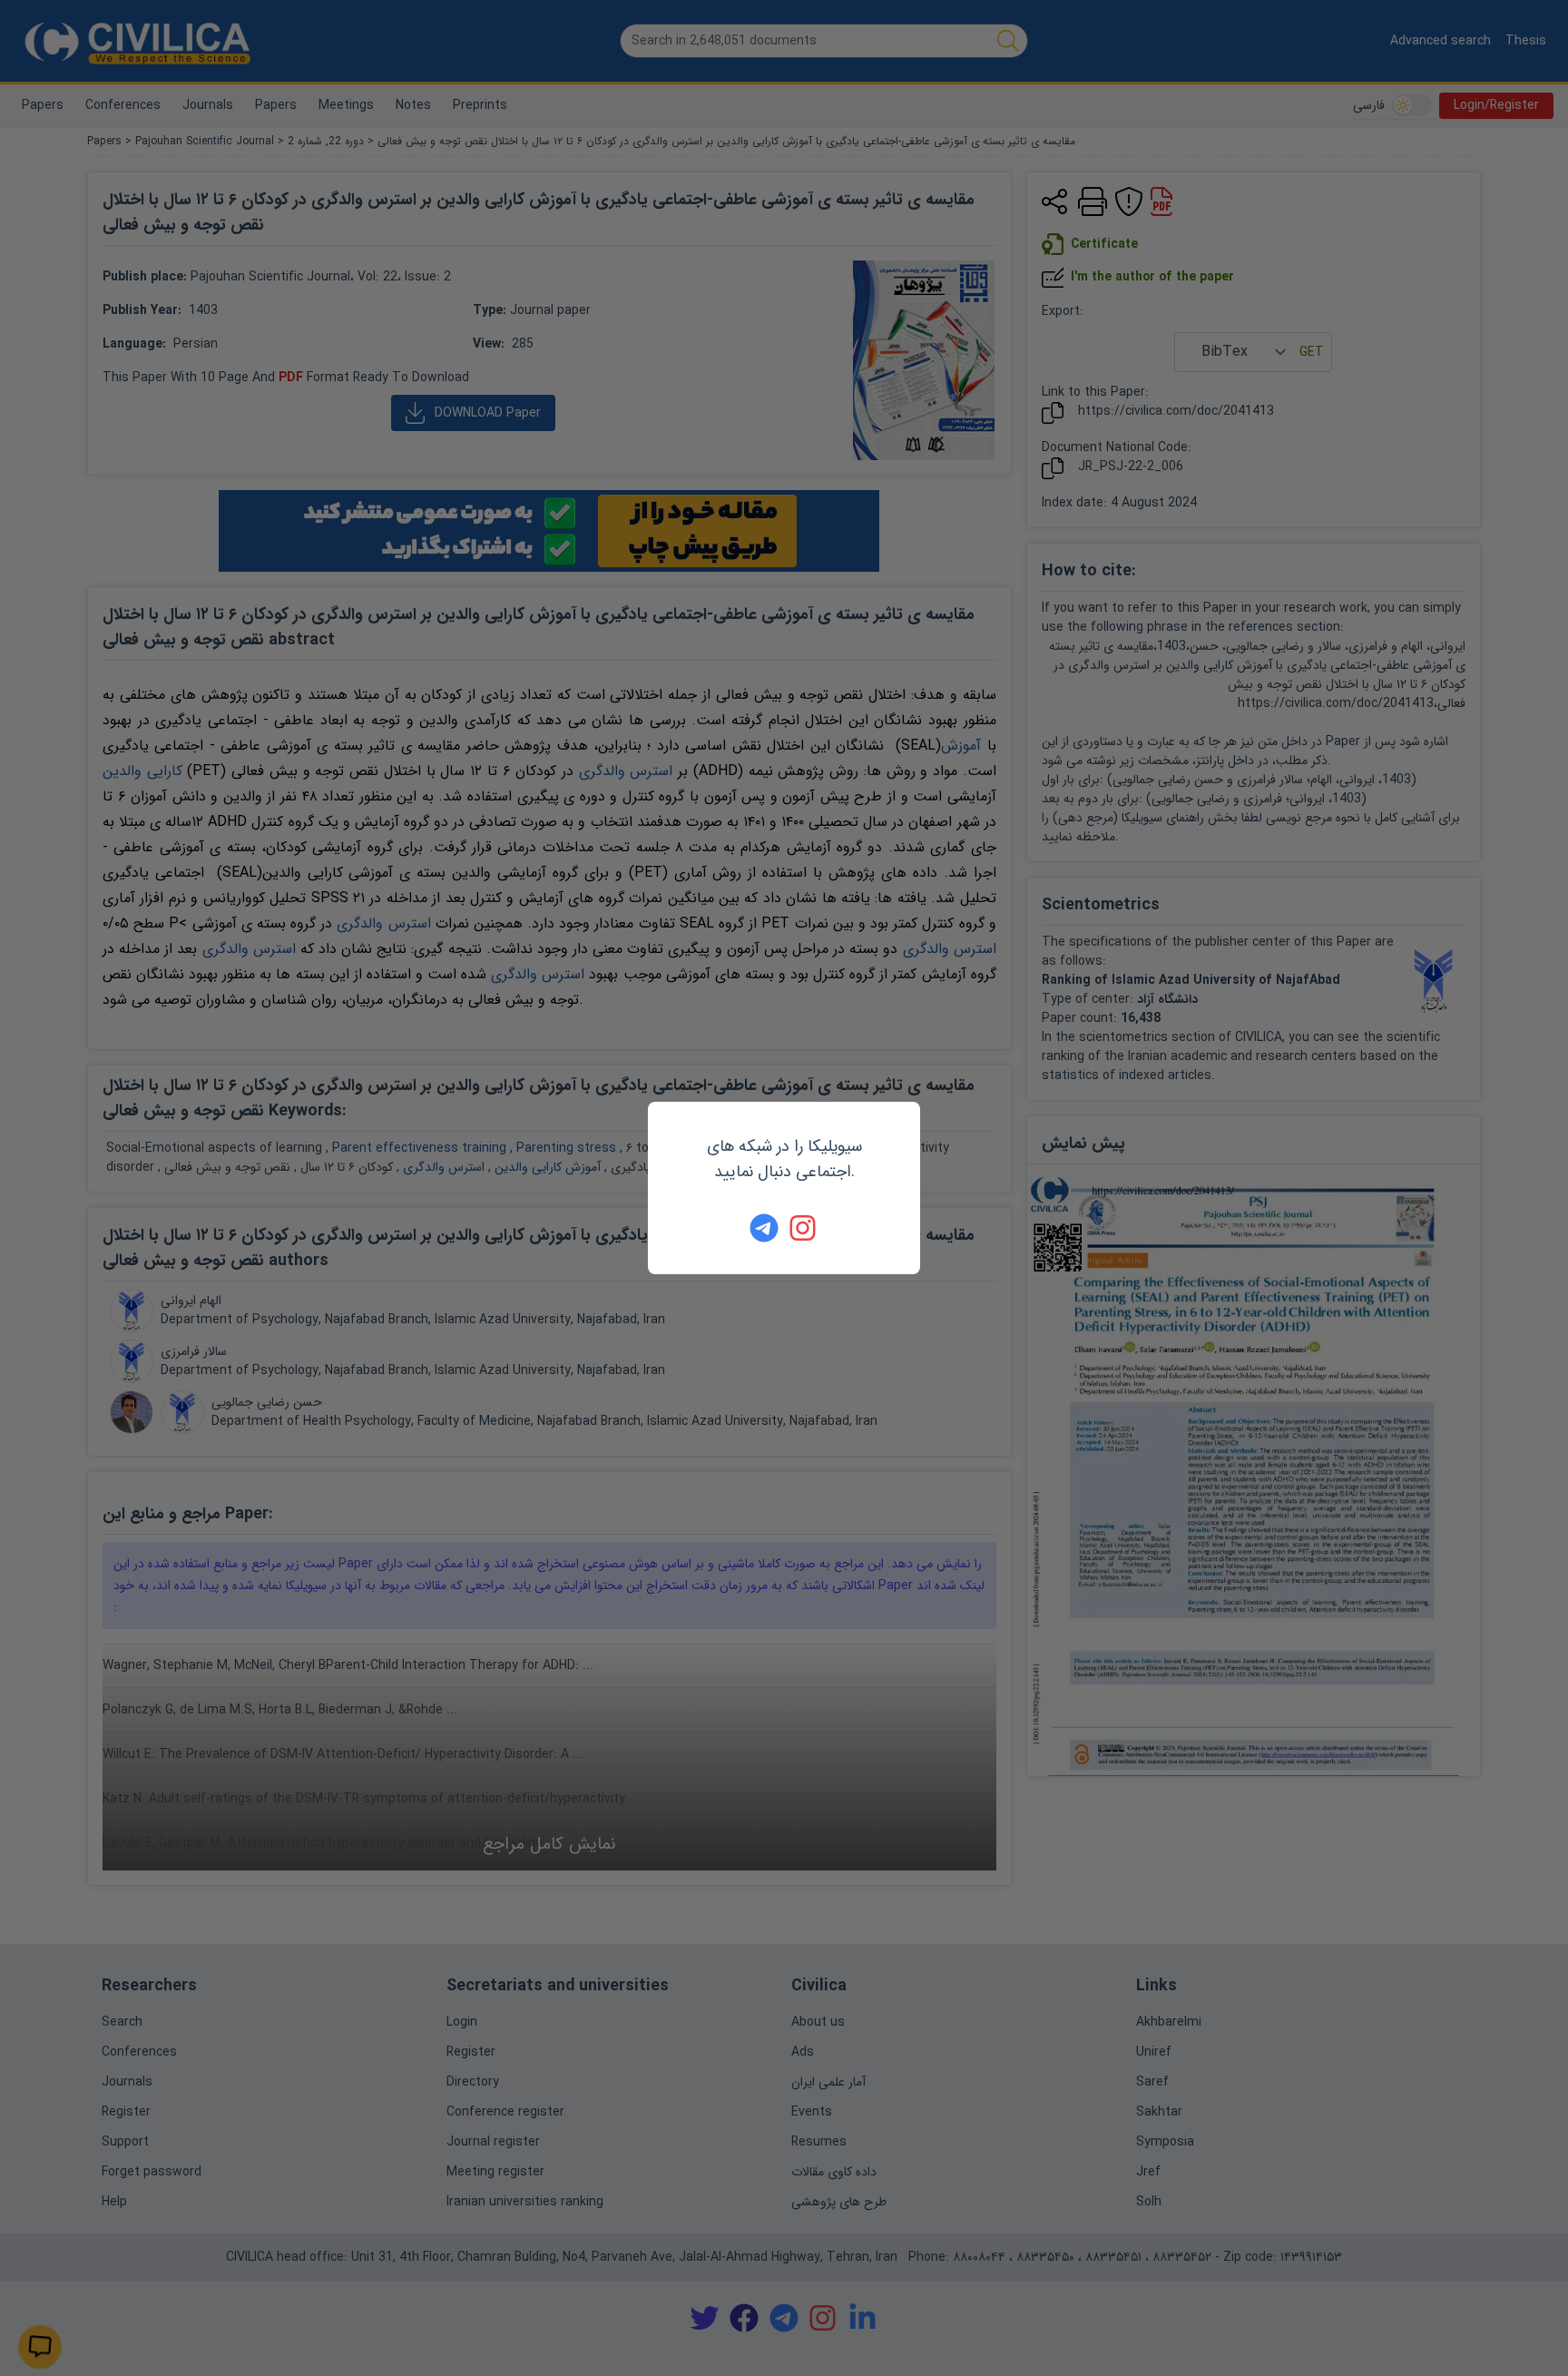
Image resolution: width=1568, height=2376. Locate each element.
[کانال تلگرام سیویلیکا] (764, 1228)
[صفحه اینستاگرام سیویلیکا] (804, 1228)
